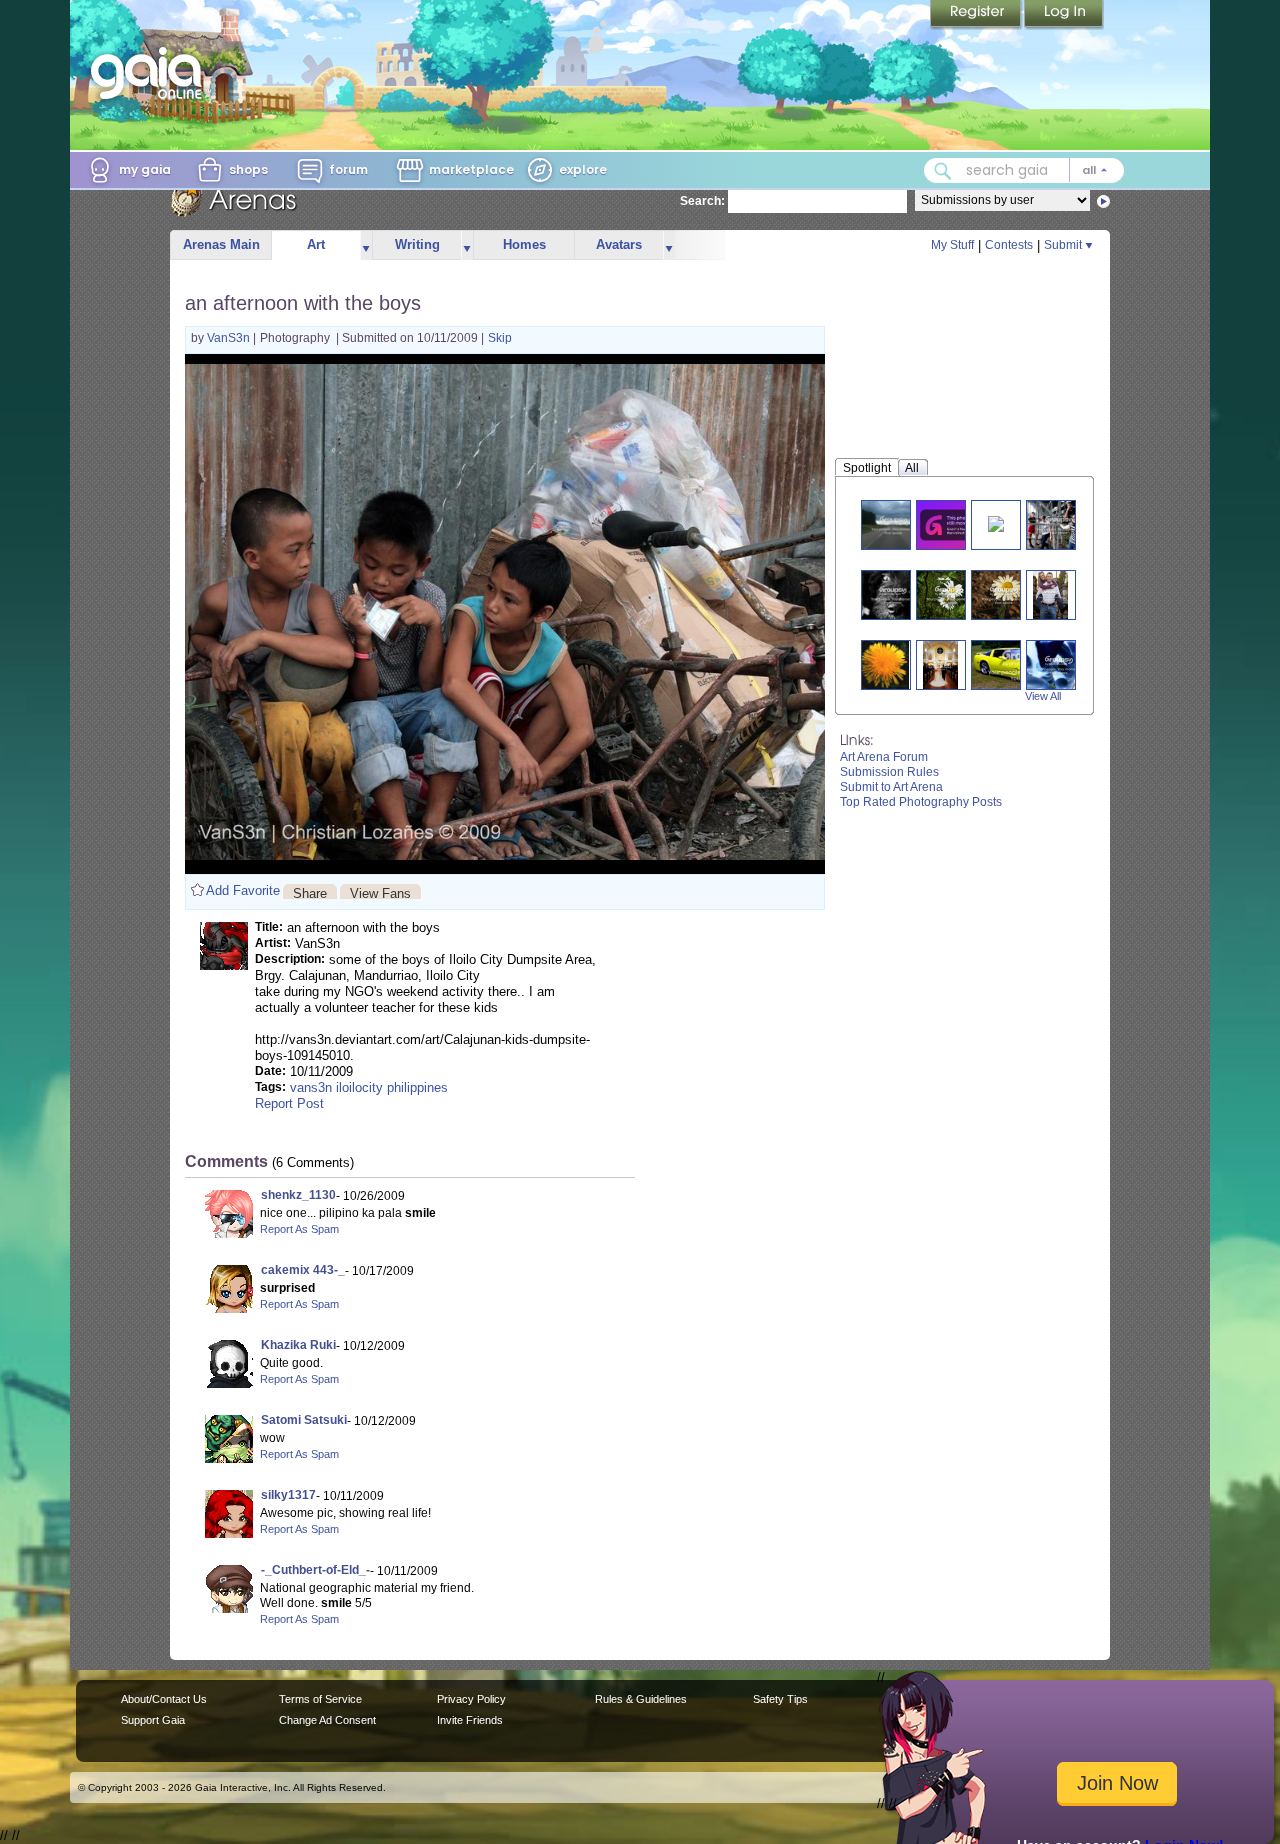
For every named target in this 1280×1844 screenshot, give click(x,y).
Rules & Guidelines (641, 1699)
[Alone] (1004, 594)
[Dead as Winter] (996, 522)
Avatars (619, 244)
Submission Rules (889, 772)
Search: (702, 201)
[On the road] (894, 524)
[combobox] (1024, 170)
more (366, 245)
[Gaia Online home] (151, 73)
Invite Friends (470, 1720)
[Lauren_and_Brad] (1050, 594)
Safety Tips (780, 1699)
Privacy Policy (471, 1699)
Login (1064, 15)
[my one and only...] (885, 664)
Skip (500, 338)
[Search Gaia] (943, 171)
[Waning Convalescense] (953, 524)
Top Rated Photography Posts (921, 802)
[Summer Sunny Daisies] (949, 594)
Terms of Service (320, 1699)
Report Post (289, 1103)
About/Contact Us (164, 1699)
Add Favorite (243, 890)
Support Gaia (153, 1720)
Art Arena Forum (884, 757)
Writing (417, 244)
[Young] (893, 594)
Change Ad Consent (327, 1720)
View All (1043, 696)
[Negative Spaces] (1059, 664)
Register (977, 15)
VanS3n (230, 338)
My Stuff (952, 245)
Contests (1009, 245)
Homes (524, 244)
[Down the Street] (1059, 524)
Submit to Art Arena (891, 787)
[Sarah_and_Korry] (941, 664)
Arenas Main (221, 244)
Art (316, 244)
